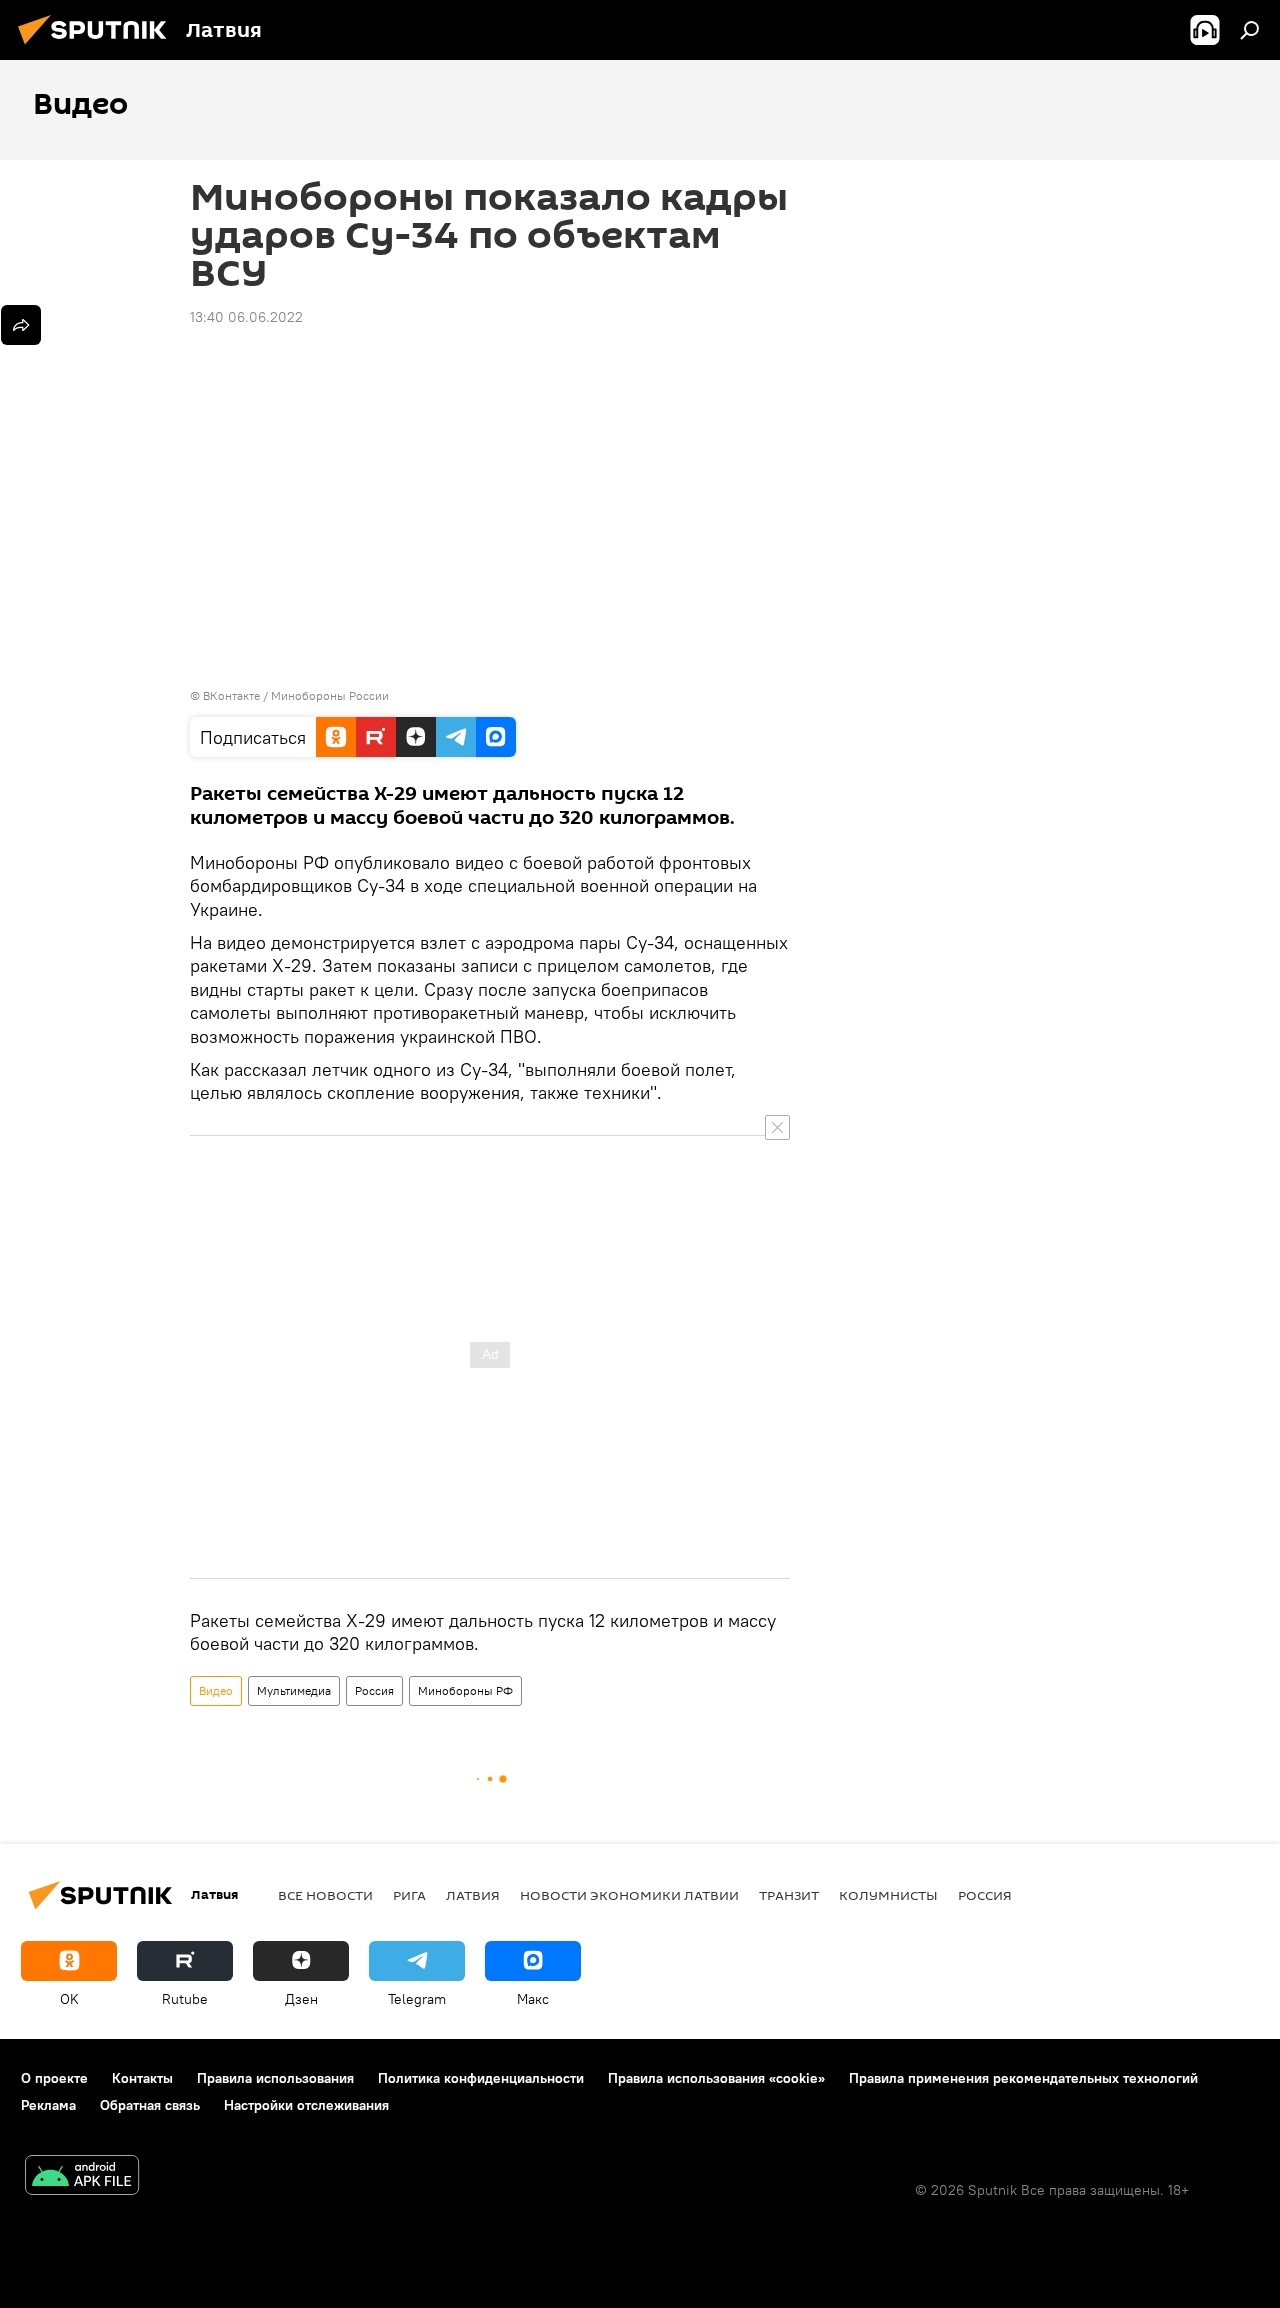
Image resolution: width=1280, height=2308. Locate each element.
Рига (409, 1895)
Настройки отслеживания (306, 2105)
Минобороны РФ (465, 1690)
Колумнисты (888, 1895)
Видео (216, 1690)
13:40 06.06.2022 (246, 317)
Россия (374, 1690)
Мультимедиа (294, 1690)
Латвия (473, 1895)
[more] (21, 325)
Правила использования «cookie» (716, 2078)
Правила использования (275, 2078)
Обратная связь (150, 2105)
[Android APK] (82, 2177)
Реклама (48, 2105)
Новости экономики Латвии (629, 1895)
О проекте (54, 2078)
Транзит (789, 1895)
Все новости (325, 1895)
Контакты (142, 2078)
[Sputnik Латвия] (98, 47)
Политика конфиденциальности (481, 2078)
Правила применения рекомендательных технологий (1023, 2078)
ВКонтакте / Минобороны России (296, 695)
